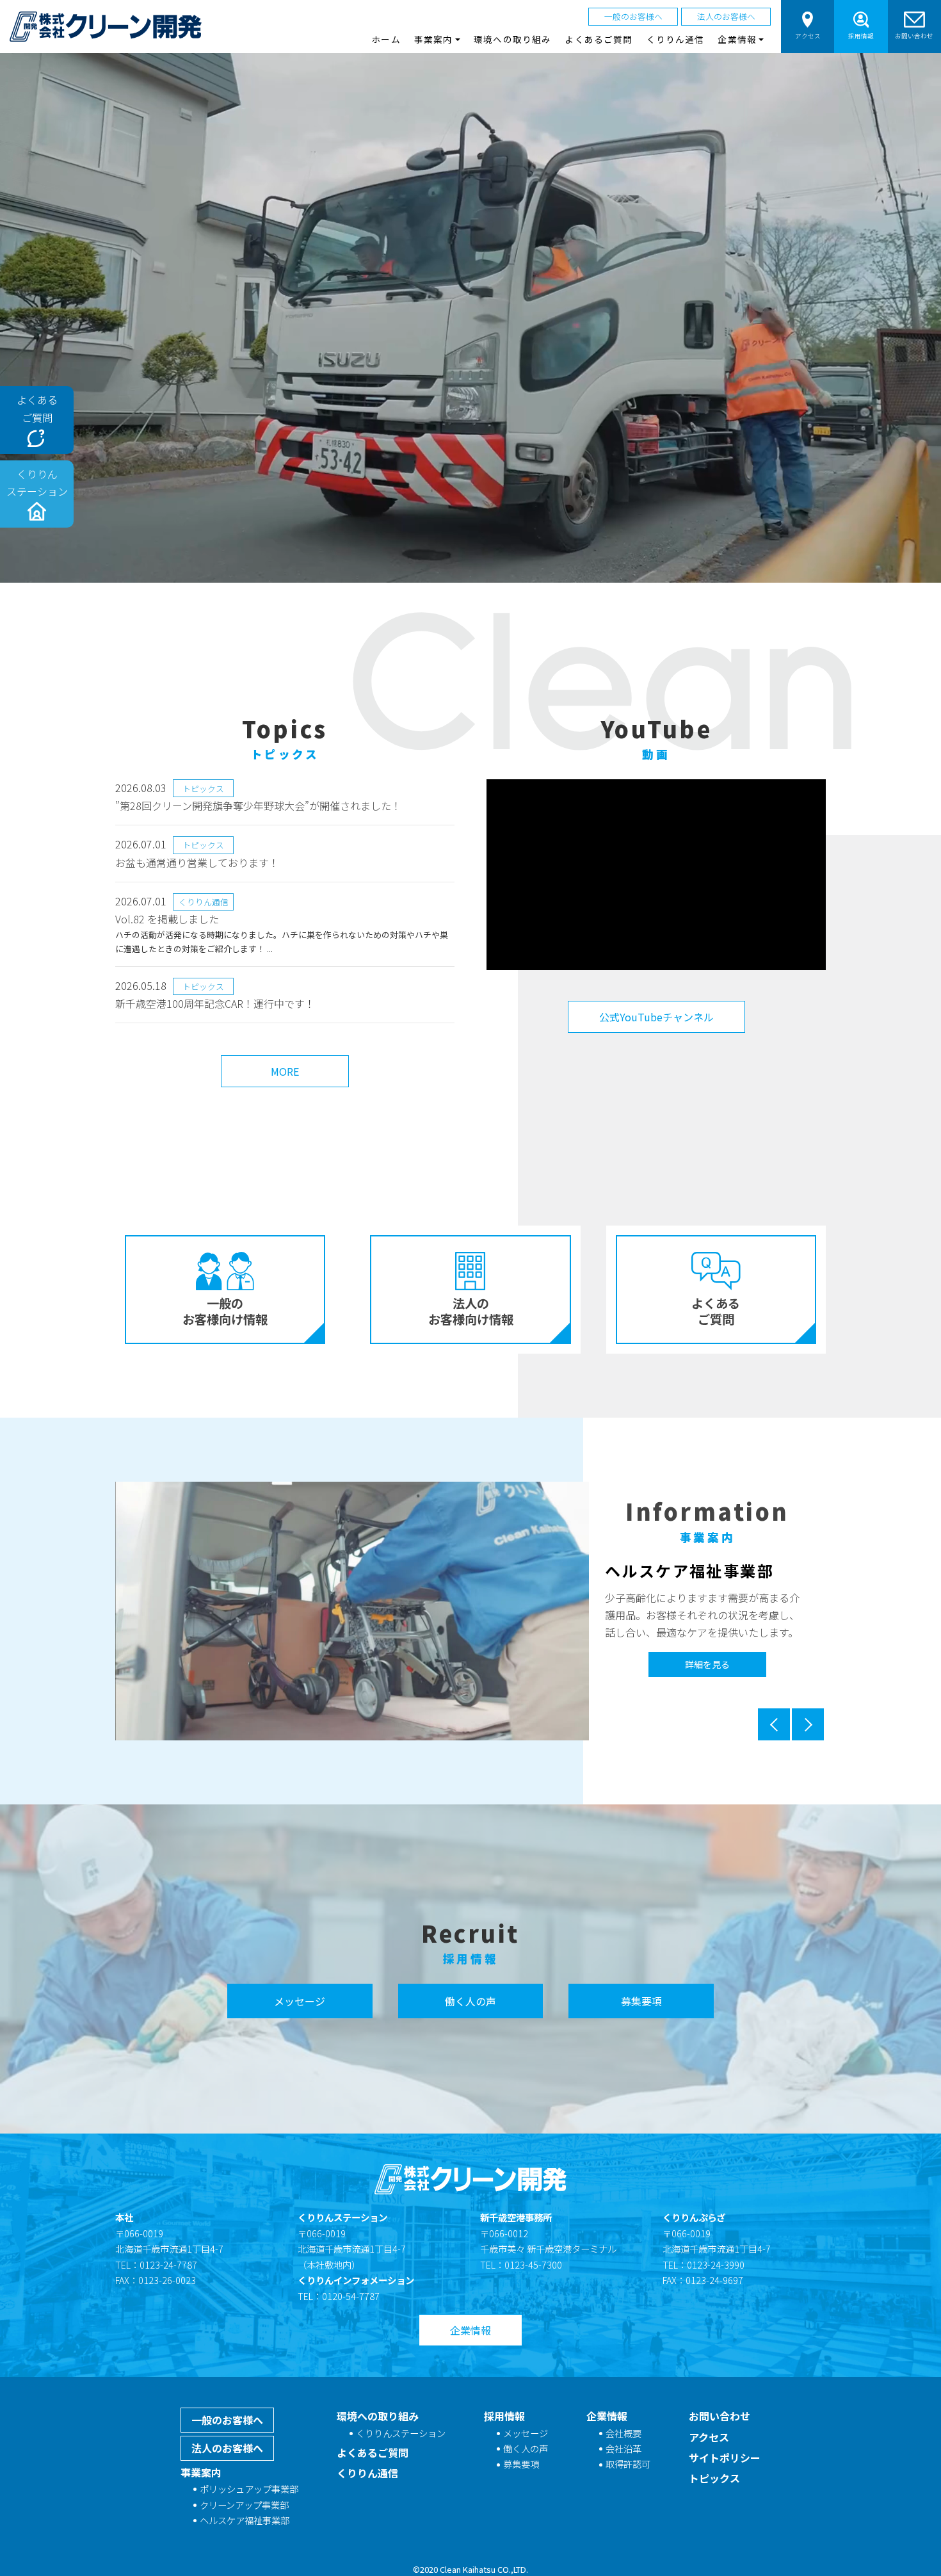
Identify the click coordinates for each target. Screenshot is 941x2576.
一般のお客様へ (633, 16)
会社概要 (623, 2433)
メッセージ (300, 2001)
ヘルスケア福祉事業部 (245, 2520)
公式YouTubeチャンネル (656, 1017)
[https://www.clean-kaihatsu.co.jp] (106, 27)
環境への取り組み (512, 39)
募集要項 (641, 2001)
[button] (775, 1724)
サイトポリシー (725, 2458)
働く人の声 (470, 2001)
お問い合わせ (914, 36)
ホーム (386, 39)
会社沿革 (623, 2448)
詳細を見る (707, 1666)
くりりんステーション (401, 2433)
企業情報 (470, 2330)
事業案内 (201, 2472)
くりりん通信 (676, 39)
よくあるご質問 (599, 39)
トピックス (714, 2478)
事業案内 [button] (433, 39)
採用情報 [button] (861, 36)
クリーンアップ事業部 (244, 2505)
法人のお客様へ (726, 16)
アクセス (808, 36)
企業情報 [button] (737, 39)
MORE (285, 1071)
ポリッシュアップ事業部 (249, 2489)
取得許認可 (628, 2464)
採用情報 (504, 2416)
